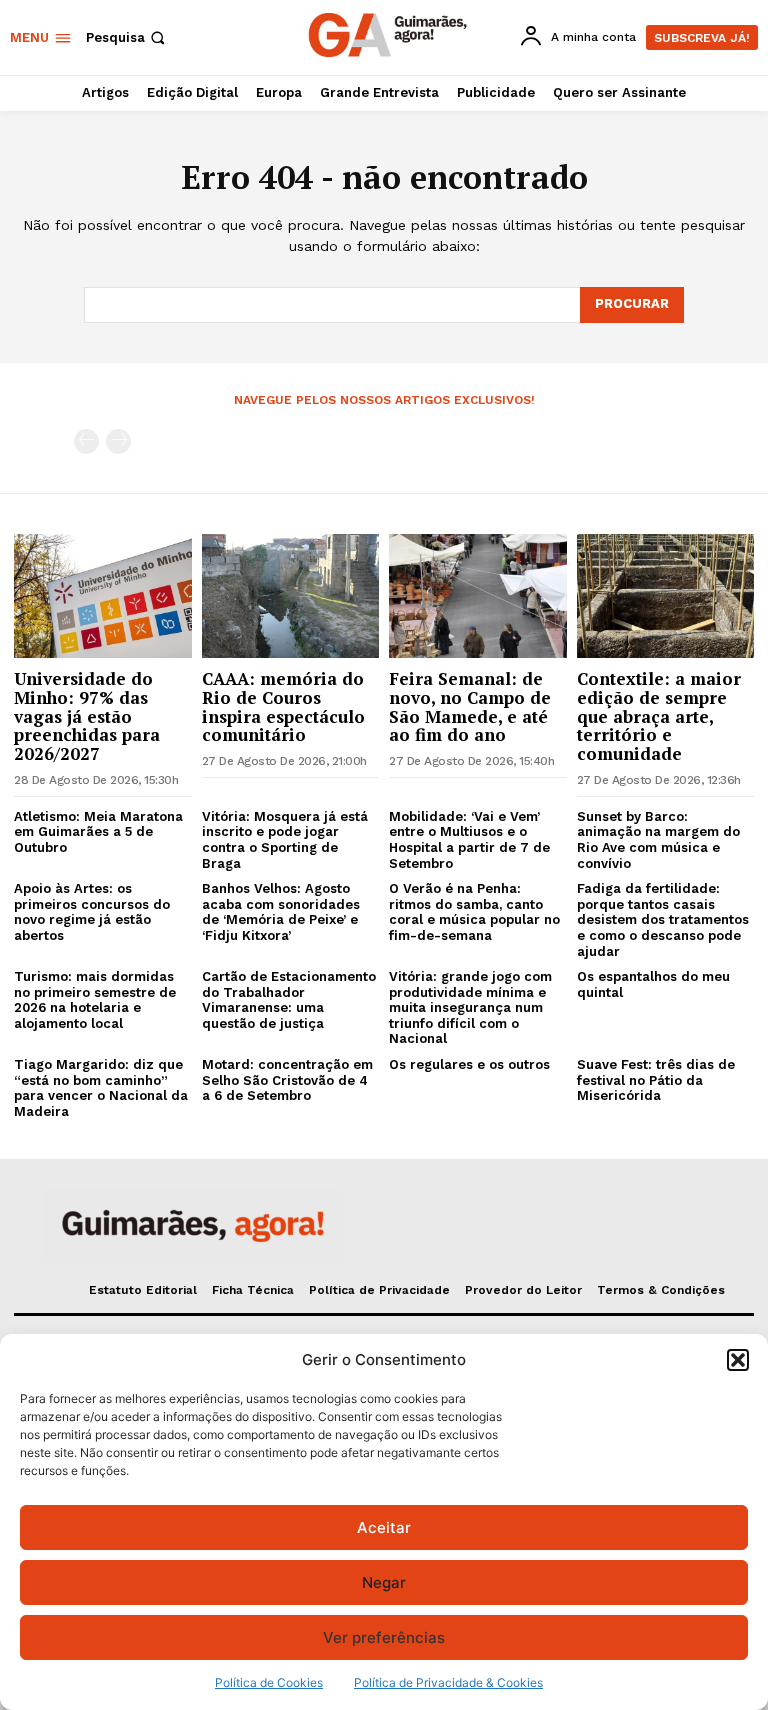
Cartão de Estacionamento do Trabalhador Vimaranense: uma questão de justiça (289, 1000)
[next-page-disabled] (118, 441)
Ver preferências (384, 1637)
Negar (384, 1582)
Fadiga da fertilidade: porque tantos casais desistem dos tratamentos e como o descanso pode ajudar (663, 919)
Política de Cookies (269, 1682)
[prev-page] (86, 441)
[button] (738, 1360)
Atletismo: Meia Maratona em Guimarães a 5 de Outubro (98, 832)
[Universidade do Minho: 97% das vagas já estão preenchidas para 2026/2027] (103, 596)
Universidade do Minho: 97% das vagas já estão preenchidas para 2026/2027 (87, 716)
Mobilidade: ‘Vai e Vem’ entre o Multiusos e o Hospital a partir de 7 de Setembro (469, 840)
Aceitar (384, 1527)
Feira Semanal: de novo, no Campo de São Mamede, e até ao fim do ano (470, 706)
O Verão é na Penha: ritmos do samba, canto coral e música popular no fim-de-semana (474, 912)
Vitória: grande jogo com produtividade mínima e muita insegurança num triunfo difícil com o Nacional (470, 1007)
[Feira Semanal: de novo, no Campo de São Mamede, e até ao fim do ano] (478, 596)
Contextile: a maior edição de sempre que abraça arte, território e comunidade (659, 716)
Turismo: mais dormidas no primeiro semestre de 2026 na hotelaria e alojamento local (95, 1000)
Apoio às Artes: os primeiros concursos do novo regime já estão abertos (92, 912)
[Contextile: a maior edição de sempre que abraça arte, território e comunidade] (666, 596)
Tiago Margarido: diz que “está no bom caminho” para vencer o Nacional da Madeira (101, 1088)
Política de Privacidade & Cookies (448, 1682)
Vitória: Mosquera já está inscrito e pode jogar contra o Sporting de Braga (285, 840)
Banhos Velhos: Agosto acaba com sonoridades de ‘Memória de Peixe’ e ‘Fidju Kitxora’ (281, 912)
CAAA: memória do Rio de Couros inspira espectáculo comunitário (283, 706)
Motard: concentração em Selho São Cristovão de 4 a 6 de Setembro (287, 1080)
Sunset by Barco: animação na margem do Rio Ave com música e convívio (658, 840)
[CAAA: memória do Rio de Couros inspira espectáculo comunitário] (291, 596)
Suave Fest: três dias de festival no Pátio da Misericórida (656, 1080)
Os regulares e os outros (469, 1064)
